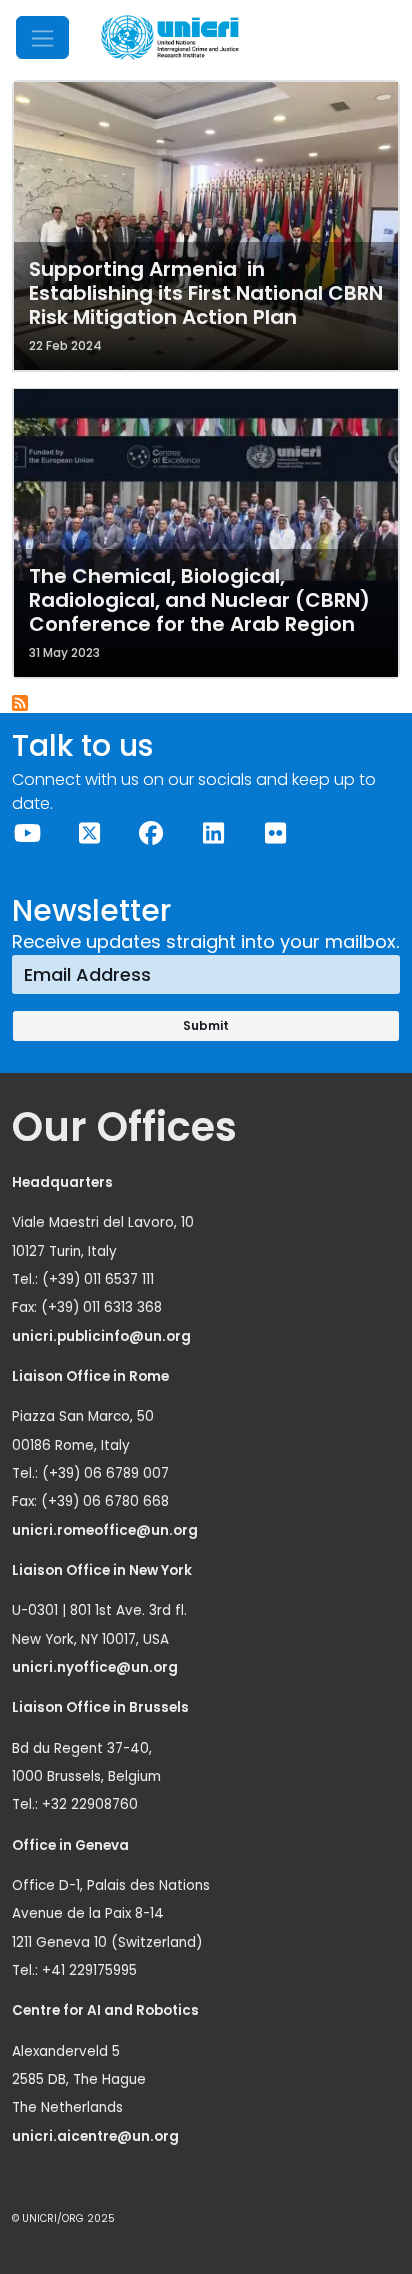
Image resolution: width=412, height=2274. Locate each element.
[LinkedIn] (213, 833)
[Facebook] (151, 833)
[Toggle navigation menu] (42, 37)
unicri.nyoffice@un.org (96, 1667)
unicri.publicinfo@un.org (103, 1336)
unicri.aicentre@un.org (97, 2136)
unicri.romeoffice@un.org (106, 1530)
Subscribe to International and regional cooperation (21, 704)
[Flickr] (275, 833)
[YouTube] (27, 833)
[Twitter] (89, 833)
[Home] (170, 37)
